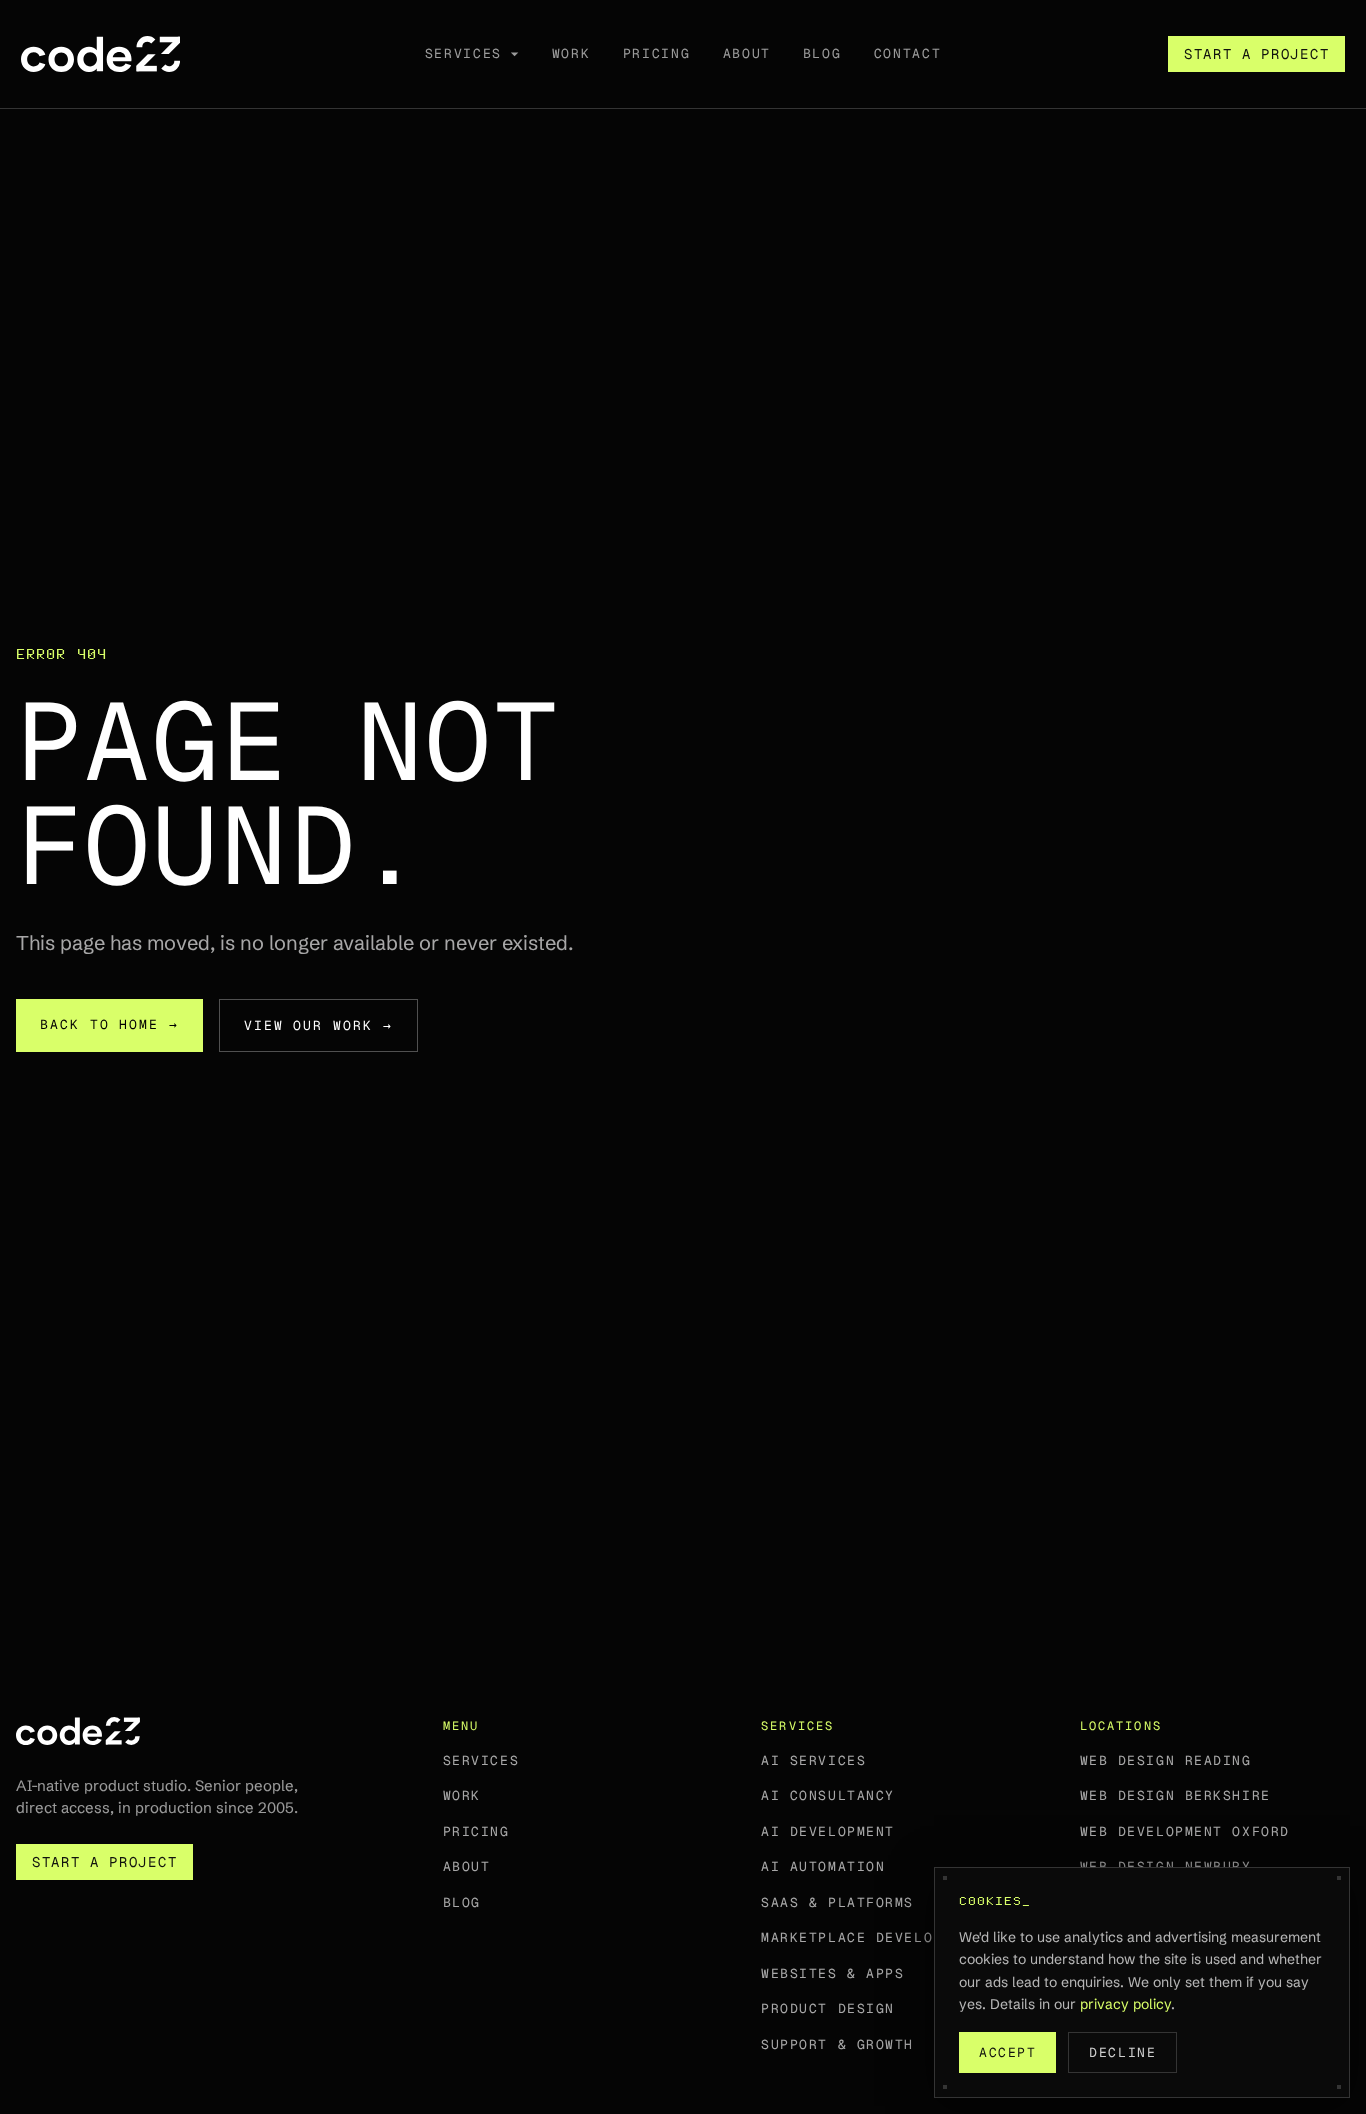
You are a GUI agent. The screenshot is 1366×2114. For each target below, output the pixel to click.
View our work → (318, 1025)
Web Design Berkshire (1175, 1795)
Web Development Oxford (1185, 1831)
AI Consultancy (828, 1795)
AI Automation (823, 1866)
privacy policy (1125, 2004)
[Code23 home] (100, 54)
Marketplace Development (871, 1937)
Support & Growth (837, 2044)
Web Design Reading (1166, 1760)
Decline (1122, 2052)
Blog (462, 1902)
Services (481, 1760)
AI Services (813, 1760)
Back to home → (109, 1024)
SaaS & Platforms (837, 1902)
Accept (1007, 2052)
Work (462, 1795)
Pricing (476, 1831)
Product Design (828, 2008)
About (467, 1866)
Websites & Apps (832, 1973)
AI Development (828, 1831)
